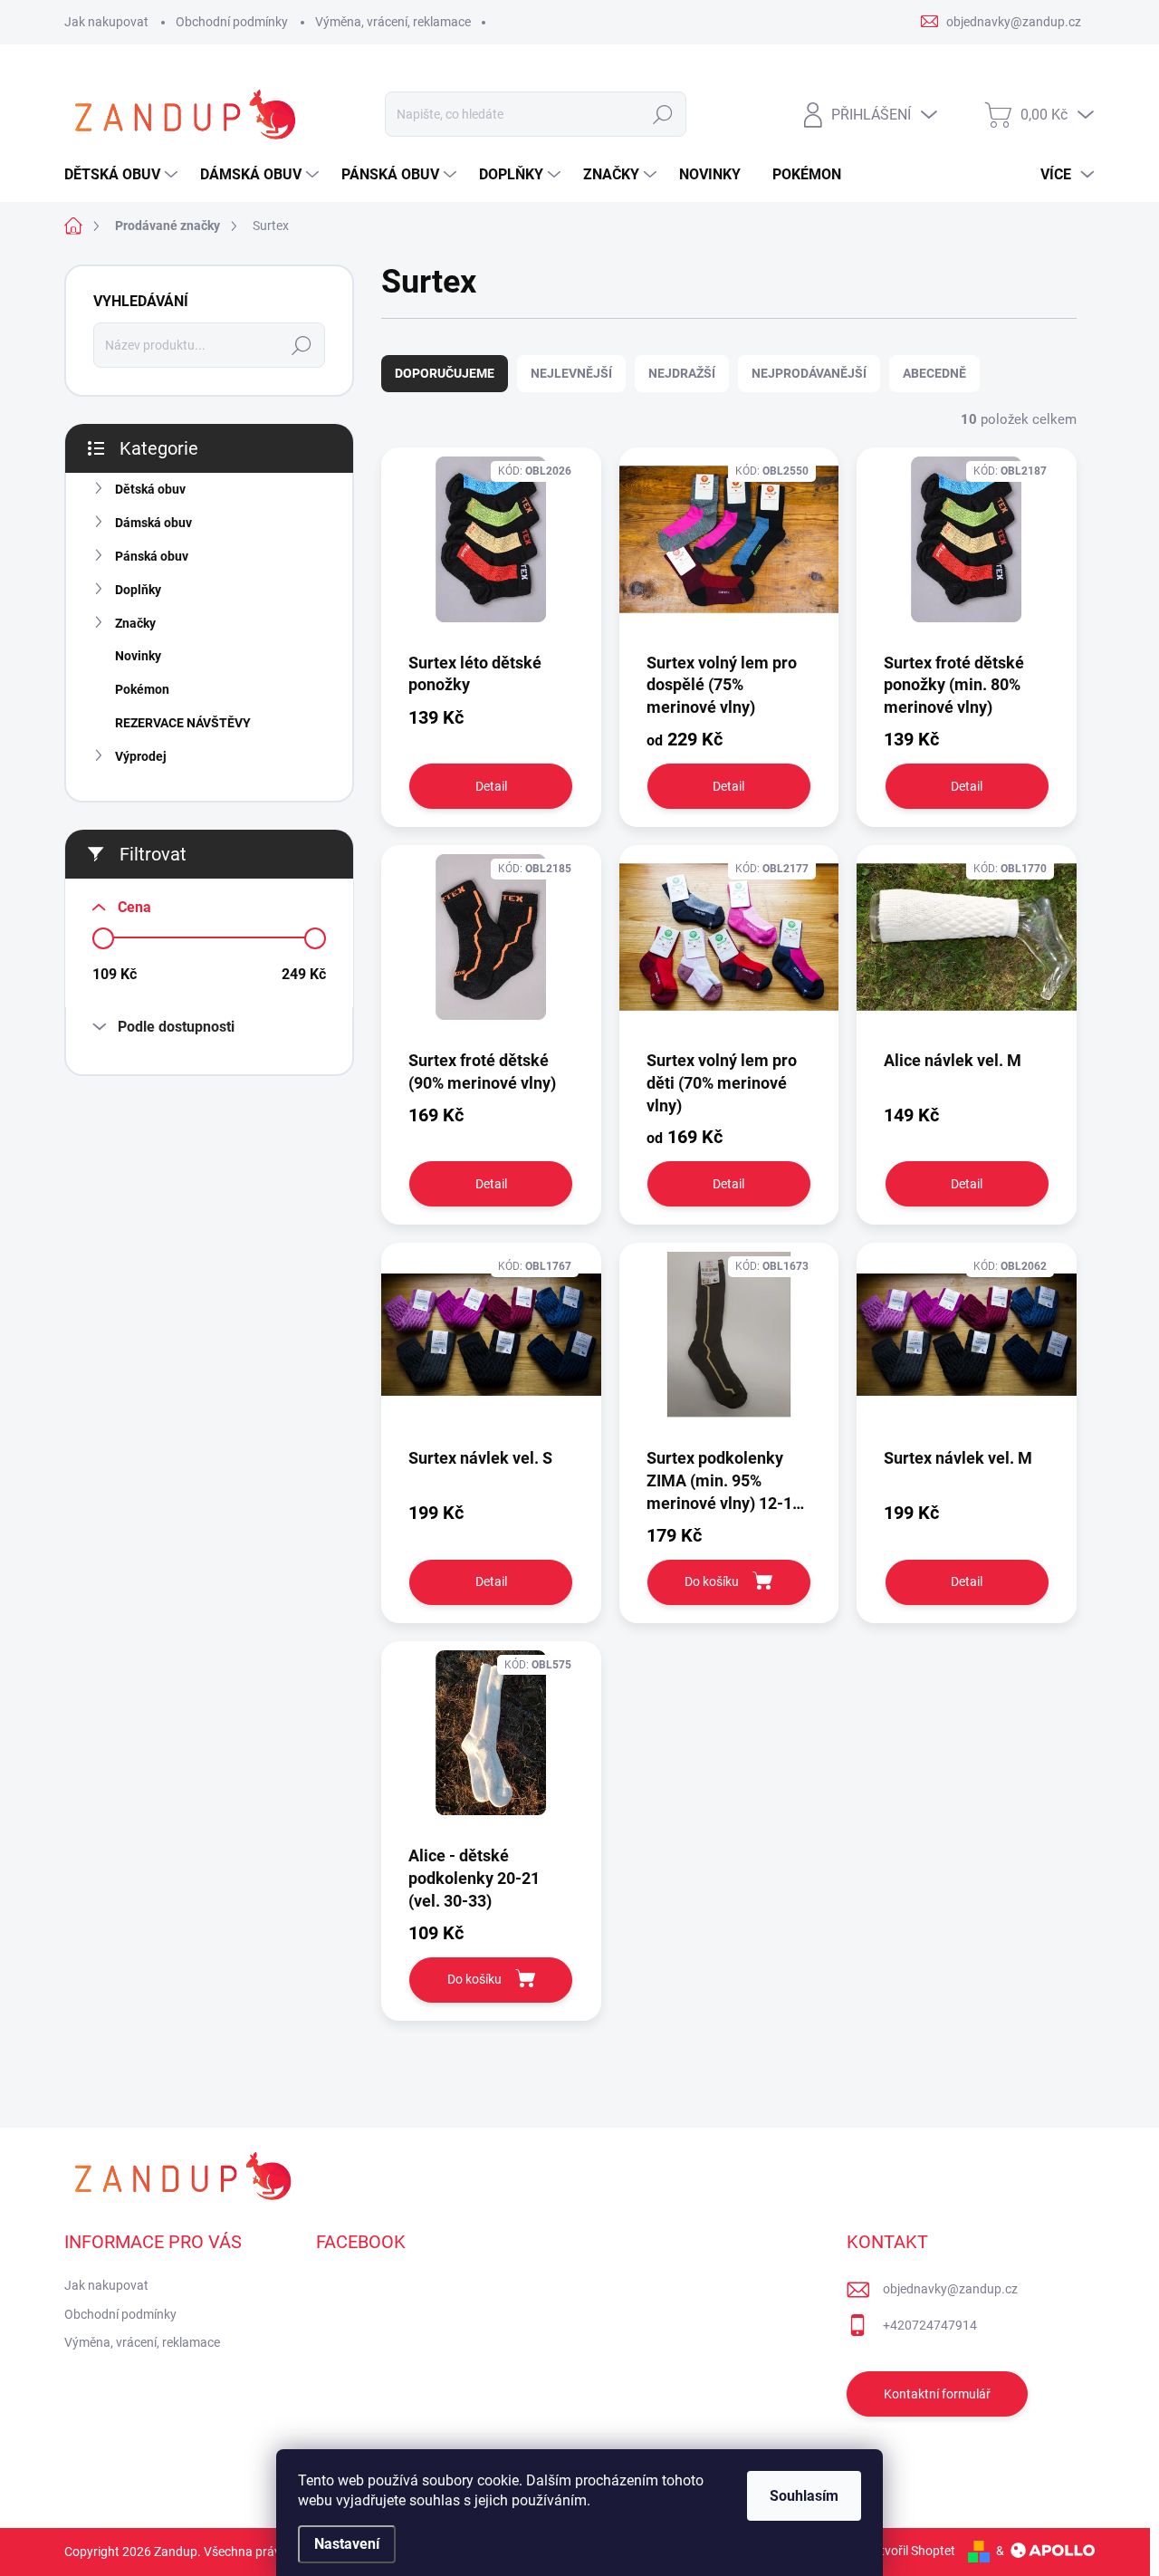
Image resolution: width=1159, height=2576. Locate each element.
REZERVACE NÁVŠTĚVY (183, 723)
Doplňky (138, 590)
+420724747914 (930, 2325)
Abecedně (934, 373)
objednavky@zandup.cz (950, 2289)
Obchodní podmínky (232, 22)
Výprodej (141, 756)
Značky (135, 623)
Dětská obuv (150, 489)
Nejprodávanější (809, 373)
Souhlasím (804, 2496)
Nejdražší (682, 373)
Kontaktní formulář (937, 2394)
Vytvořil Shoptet (910, 2551)
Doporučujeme (445, 373)
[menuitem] (123, 175)
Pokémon (142, 689)
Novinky (138, 656)
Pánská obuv (152, 556)
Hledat (663, 114)
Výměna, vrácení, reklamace (393, 22)
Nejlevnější (571, 373)
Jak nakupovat (106, 22)
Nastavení (347, 2544)
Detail (491, 786)
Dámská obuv (153, 523)
